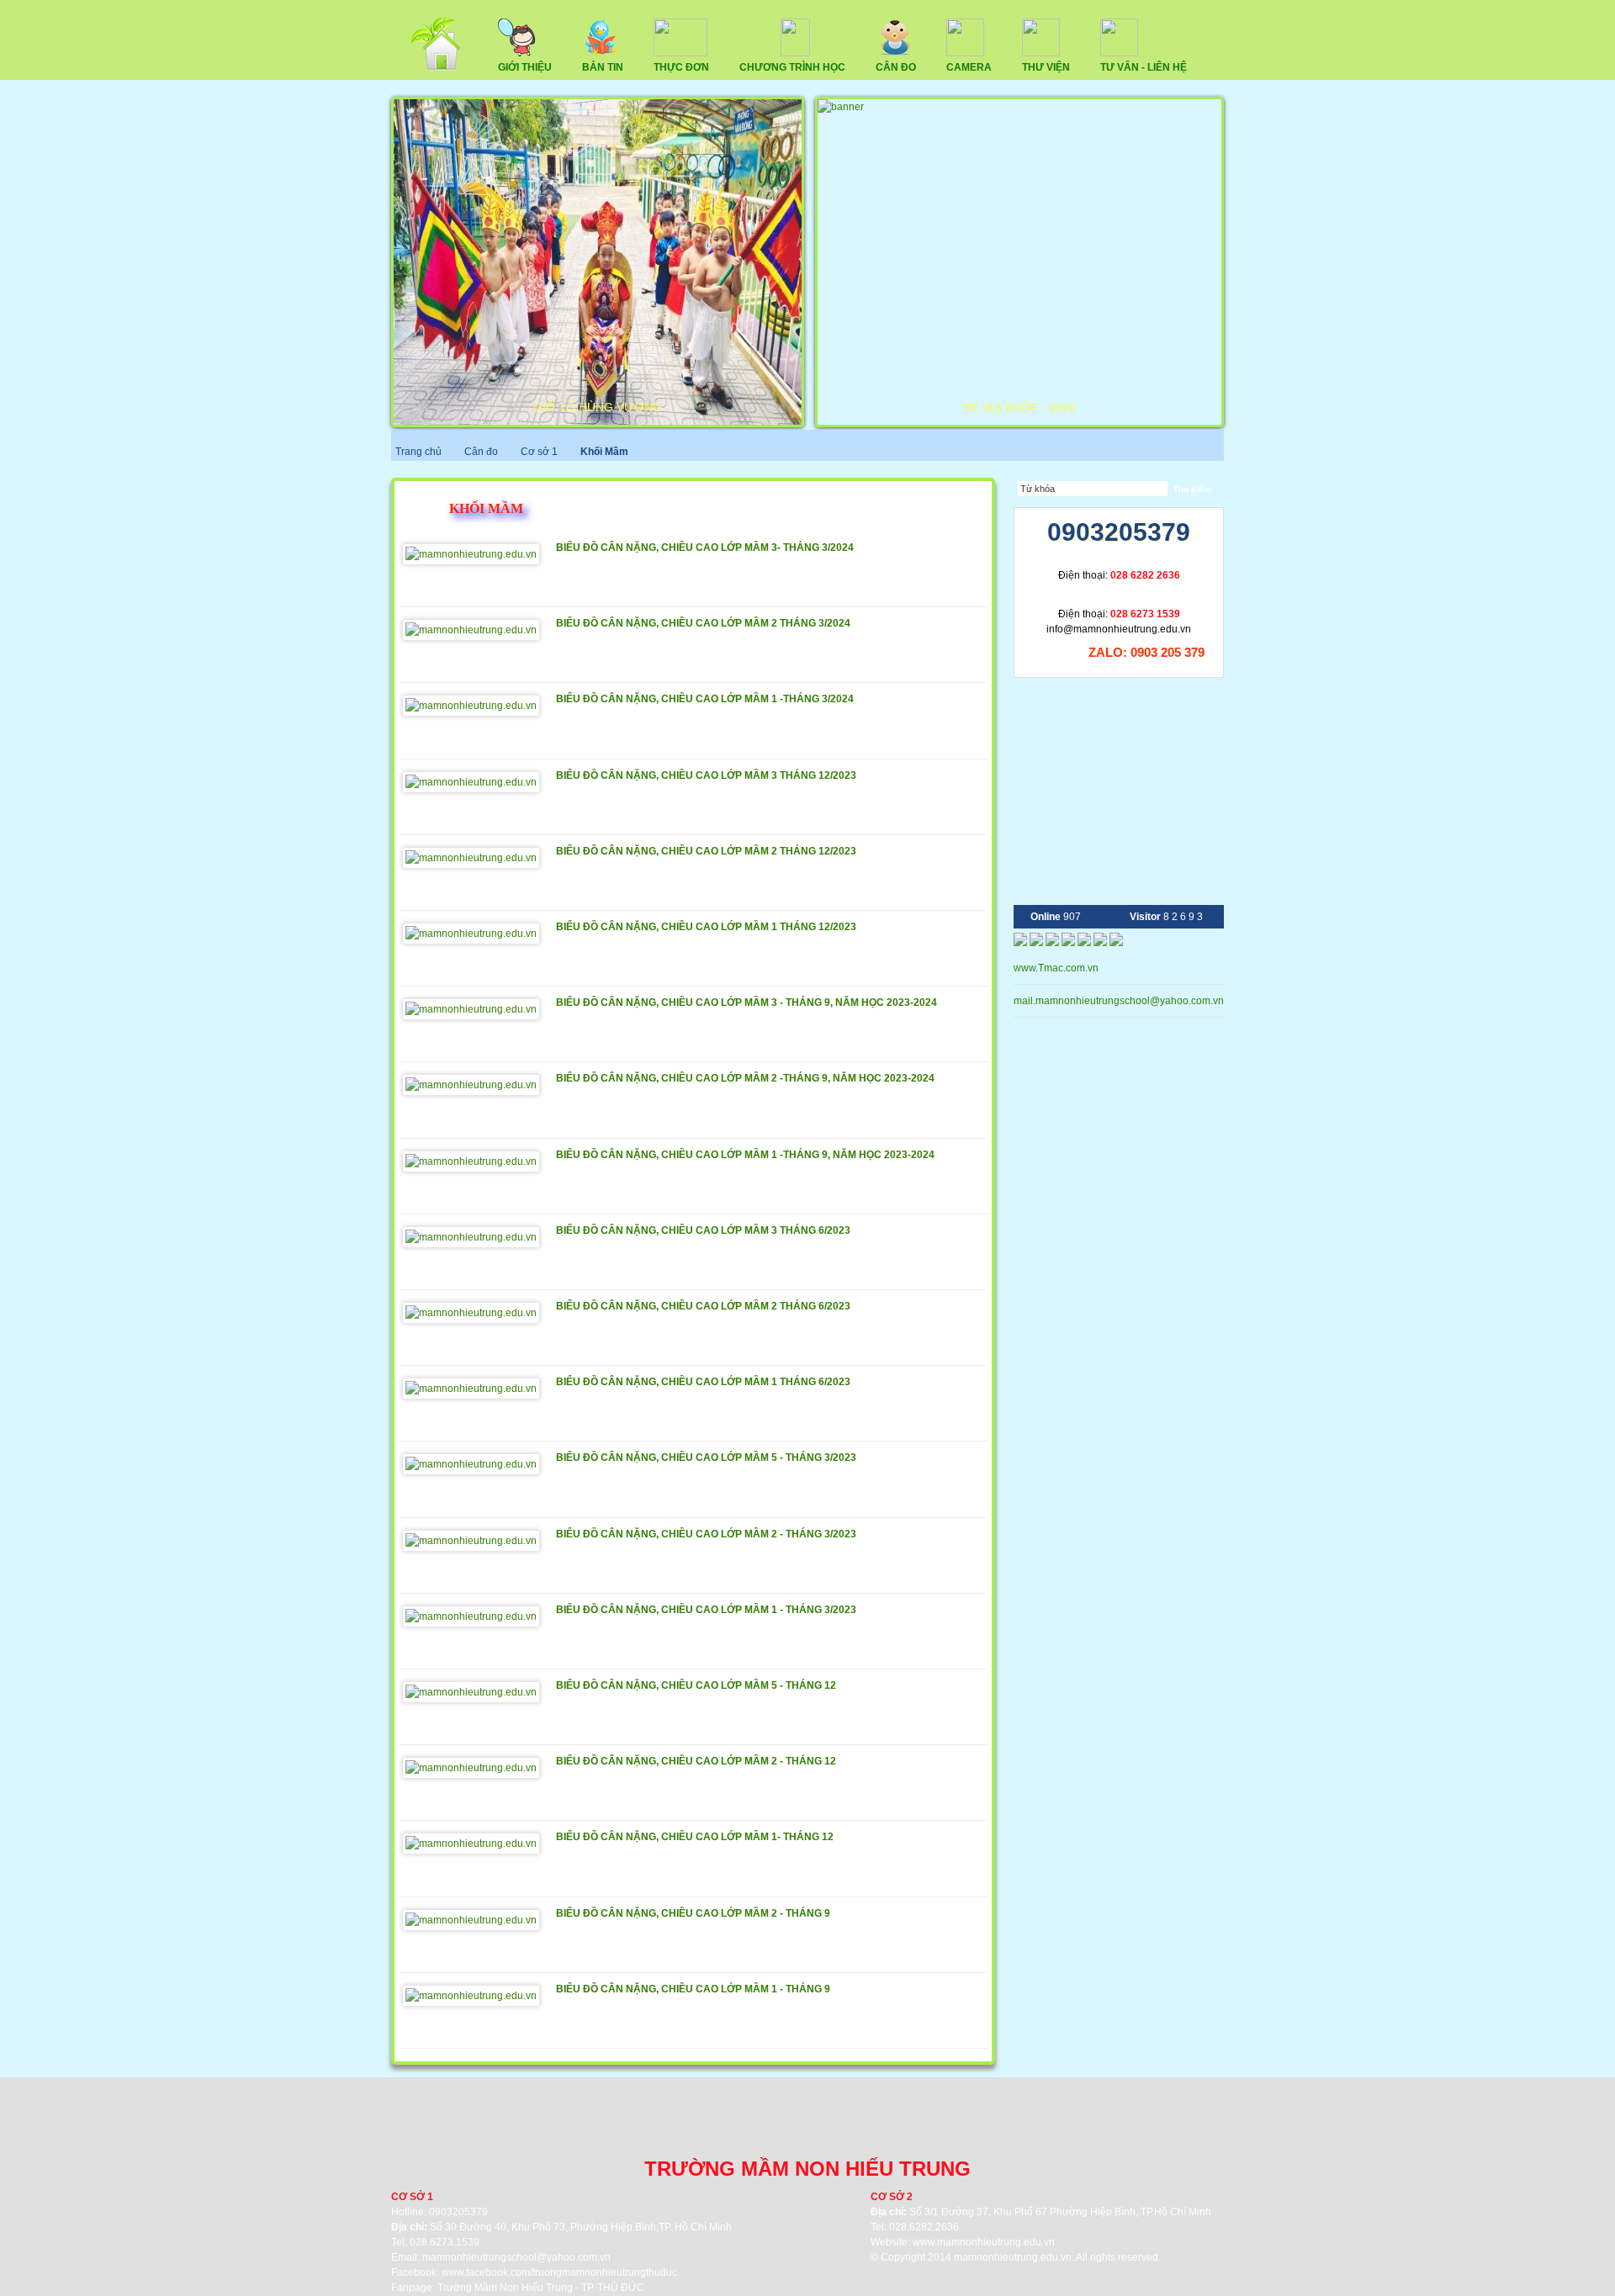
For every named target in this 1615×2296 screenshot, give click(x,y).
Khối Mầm (604, 452)
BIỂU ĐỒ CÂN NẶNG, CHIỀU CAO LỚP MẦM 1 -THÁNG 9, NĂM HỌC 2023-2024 (745, 1155)
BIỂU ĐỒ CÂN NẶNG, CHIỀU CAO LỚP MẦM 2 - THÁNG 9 (693, 1913)
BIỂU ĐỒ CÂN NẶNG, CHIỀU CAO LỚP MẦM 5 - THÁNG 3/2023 (706, 1457)
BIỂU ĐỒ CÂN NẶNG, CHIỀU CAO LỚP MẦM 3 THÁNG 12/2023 (706, 775)
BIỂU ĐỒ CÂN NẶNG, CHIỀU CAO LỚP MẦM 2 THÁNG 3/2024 (703, 623)
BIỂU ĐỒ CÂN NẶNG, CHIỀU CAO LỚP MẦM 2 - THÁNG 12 (696, 1761)
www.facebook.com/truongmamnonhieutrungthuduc (559, 2272)
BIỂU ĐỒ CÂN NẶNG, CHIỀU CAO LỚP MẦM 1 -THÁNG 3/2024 (705, 699)
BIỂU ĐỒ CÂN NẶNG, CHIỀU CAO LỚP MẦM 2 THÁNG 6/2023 (703, 1306)
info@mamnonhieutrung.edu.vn (1119, 629)
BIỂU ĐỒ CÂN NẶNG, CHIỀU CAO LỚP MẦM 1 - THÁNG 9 (693, 1989)
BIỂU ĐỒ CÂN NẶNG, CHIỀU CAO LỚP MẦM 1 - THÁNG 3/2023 (706, 1610)
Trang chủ (418, 452)
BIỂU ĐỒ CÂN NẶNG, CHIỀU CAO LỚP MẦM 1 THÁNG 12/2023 (706, 927)
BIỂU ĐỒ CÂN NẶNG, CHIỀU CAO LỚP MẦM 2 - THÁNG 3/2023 (706, 1534)
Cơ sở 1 (540, 452)
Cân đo (481, 452)
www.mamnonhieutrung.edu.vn (984, 2242)
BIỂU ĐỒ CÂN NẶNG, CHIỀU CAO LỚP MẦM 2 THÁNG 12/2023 (706, 851)
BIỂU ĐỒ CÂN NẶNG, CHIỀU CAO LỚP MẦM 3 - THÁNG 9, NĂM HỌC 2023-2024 (747, 1003)
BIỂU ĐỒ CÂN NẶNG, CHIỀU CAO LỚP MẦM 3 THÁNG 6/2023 (703, 1230)
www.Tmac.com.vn (1056, 968)
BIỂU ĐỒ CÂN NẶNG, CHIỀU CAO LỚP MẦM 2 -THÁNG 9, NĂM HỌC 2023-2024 (745, 1078)
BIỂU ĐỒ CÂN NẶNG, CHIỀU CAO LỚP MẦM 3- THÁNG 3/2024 (705, 548)
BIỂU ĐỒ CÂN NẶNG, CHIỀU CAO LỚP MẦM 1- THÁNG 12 (695, 1837)
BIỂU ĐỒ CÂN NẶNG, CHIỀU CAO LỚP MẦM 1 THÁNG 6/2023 (703, 1382)
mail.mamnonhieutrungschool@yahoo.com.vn (1120, 1001)
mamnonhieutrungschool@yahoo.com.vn (516, 2257)
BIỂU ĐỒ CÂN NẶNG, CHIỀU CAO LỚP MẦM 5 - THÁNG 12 (696, 1685)
